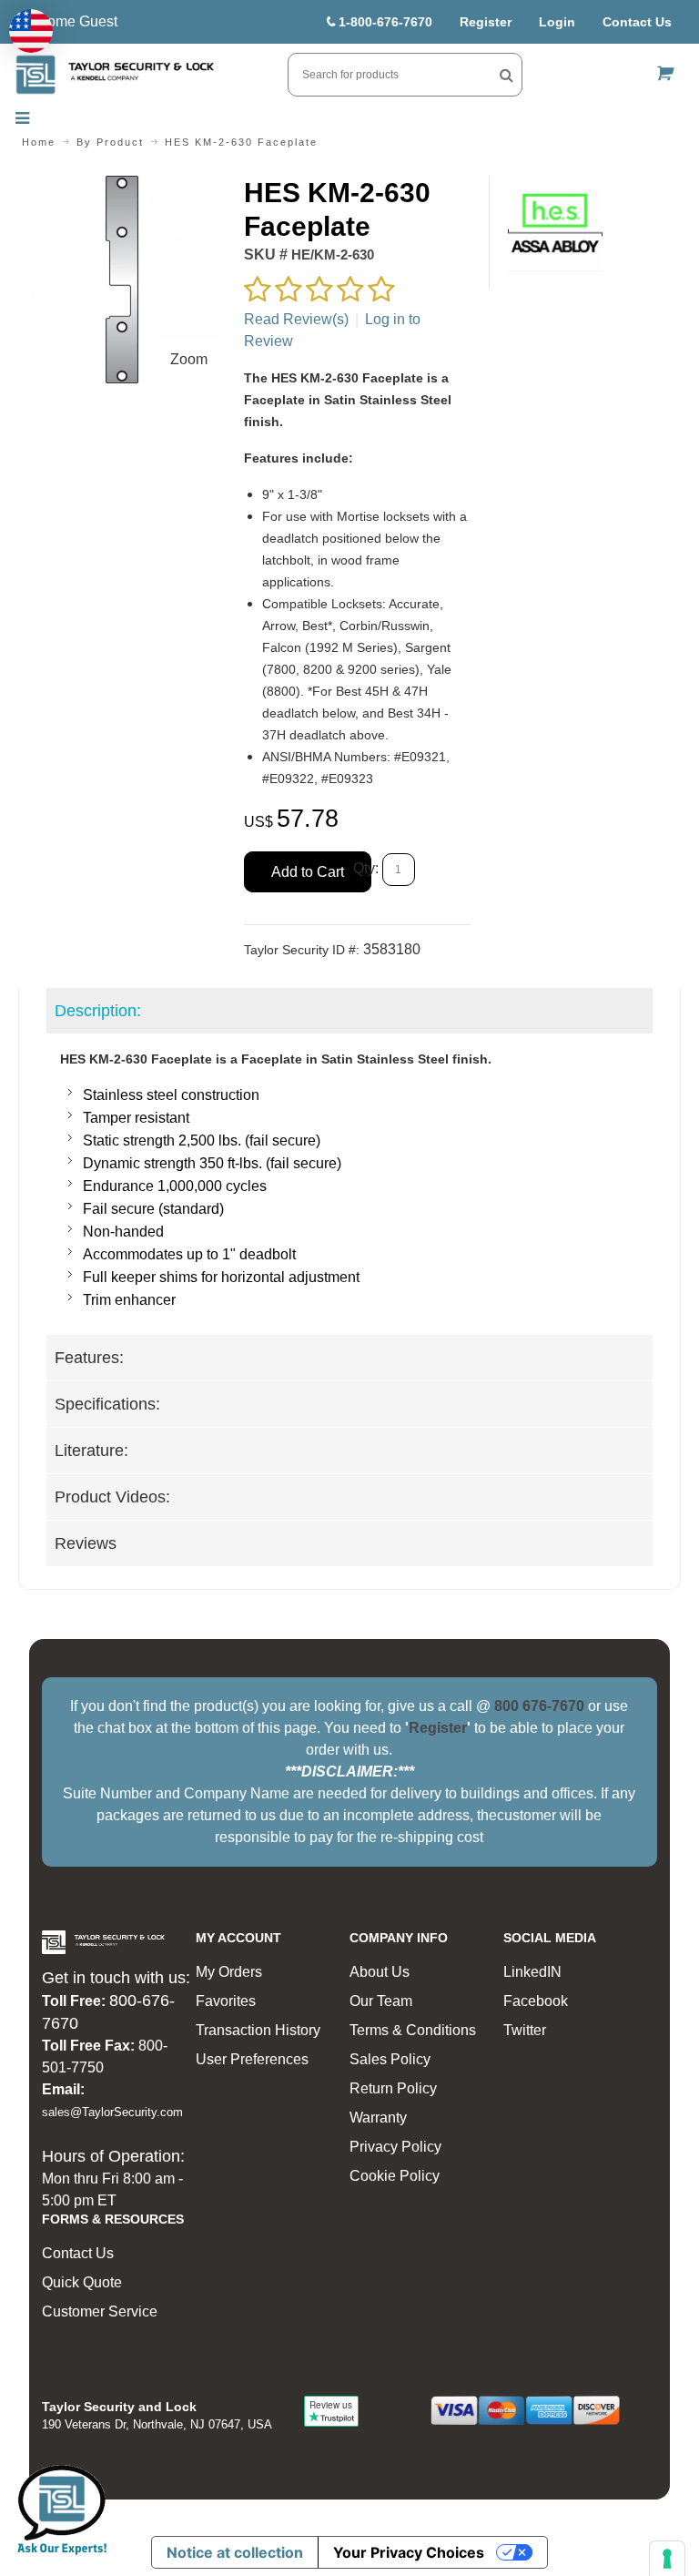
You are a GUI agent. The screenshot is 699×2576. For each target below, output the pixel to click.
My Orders (229, 1972)
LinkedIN (532, 1972)
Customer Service (100, 2311)
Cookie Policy (395, 2176)
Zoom (189, 359)
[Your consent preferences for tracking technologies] (667, 2559)
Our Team (381, 2001)
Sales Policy (390, 2059)
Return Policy (393, 2088)
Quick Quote (82, 2282)
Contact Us (637, 22)
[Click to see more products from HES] (556, 224)
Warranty (378, 2118)
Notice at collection (235, 2552)
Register (486, 22)
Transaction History (258, 2030)
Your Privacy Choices (409, 2552)
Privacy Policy (395, 2147)
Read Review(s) (296, 319)
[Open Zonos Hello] (31, 31)
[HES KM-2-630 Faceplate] (122, 186)
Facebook (536, 2001)
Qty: (366, 868)
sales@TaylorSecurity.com (112, 2112)
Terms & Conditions (413, 2030)
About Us (380, 1972)
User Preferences (252, 2059)
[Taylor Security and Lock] (115, 75)
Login (557, 22)
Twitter (525, 2030)
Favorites (226, 2001)
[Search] (507, 75)
